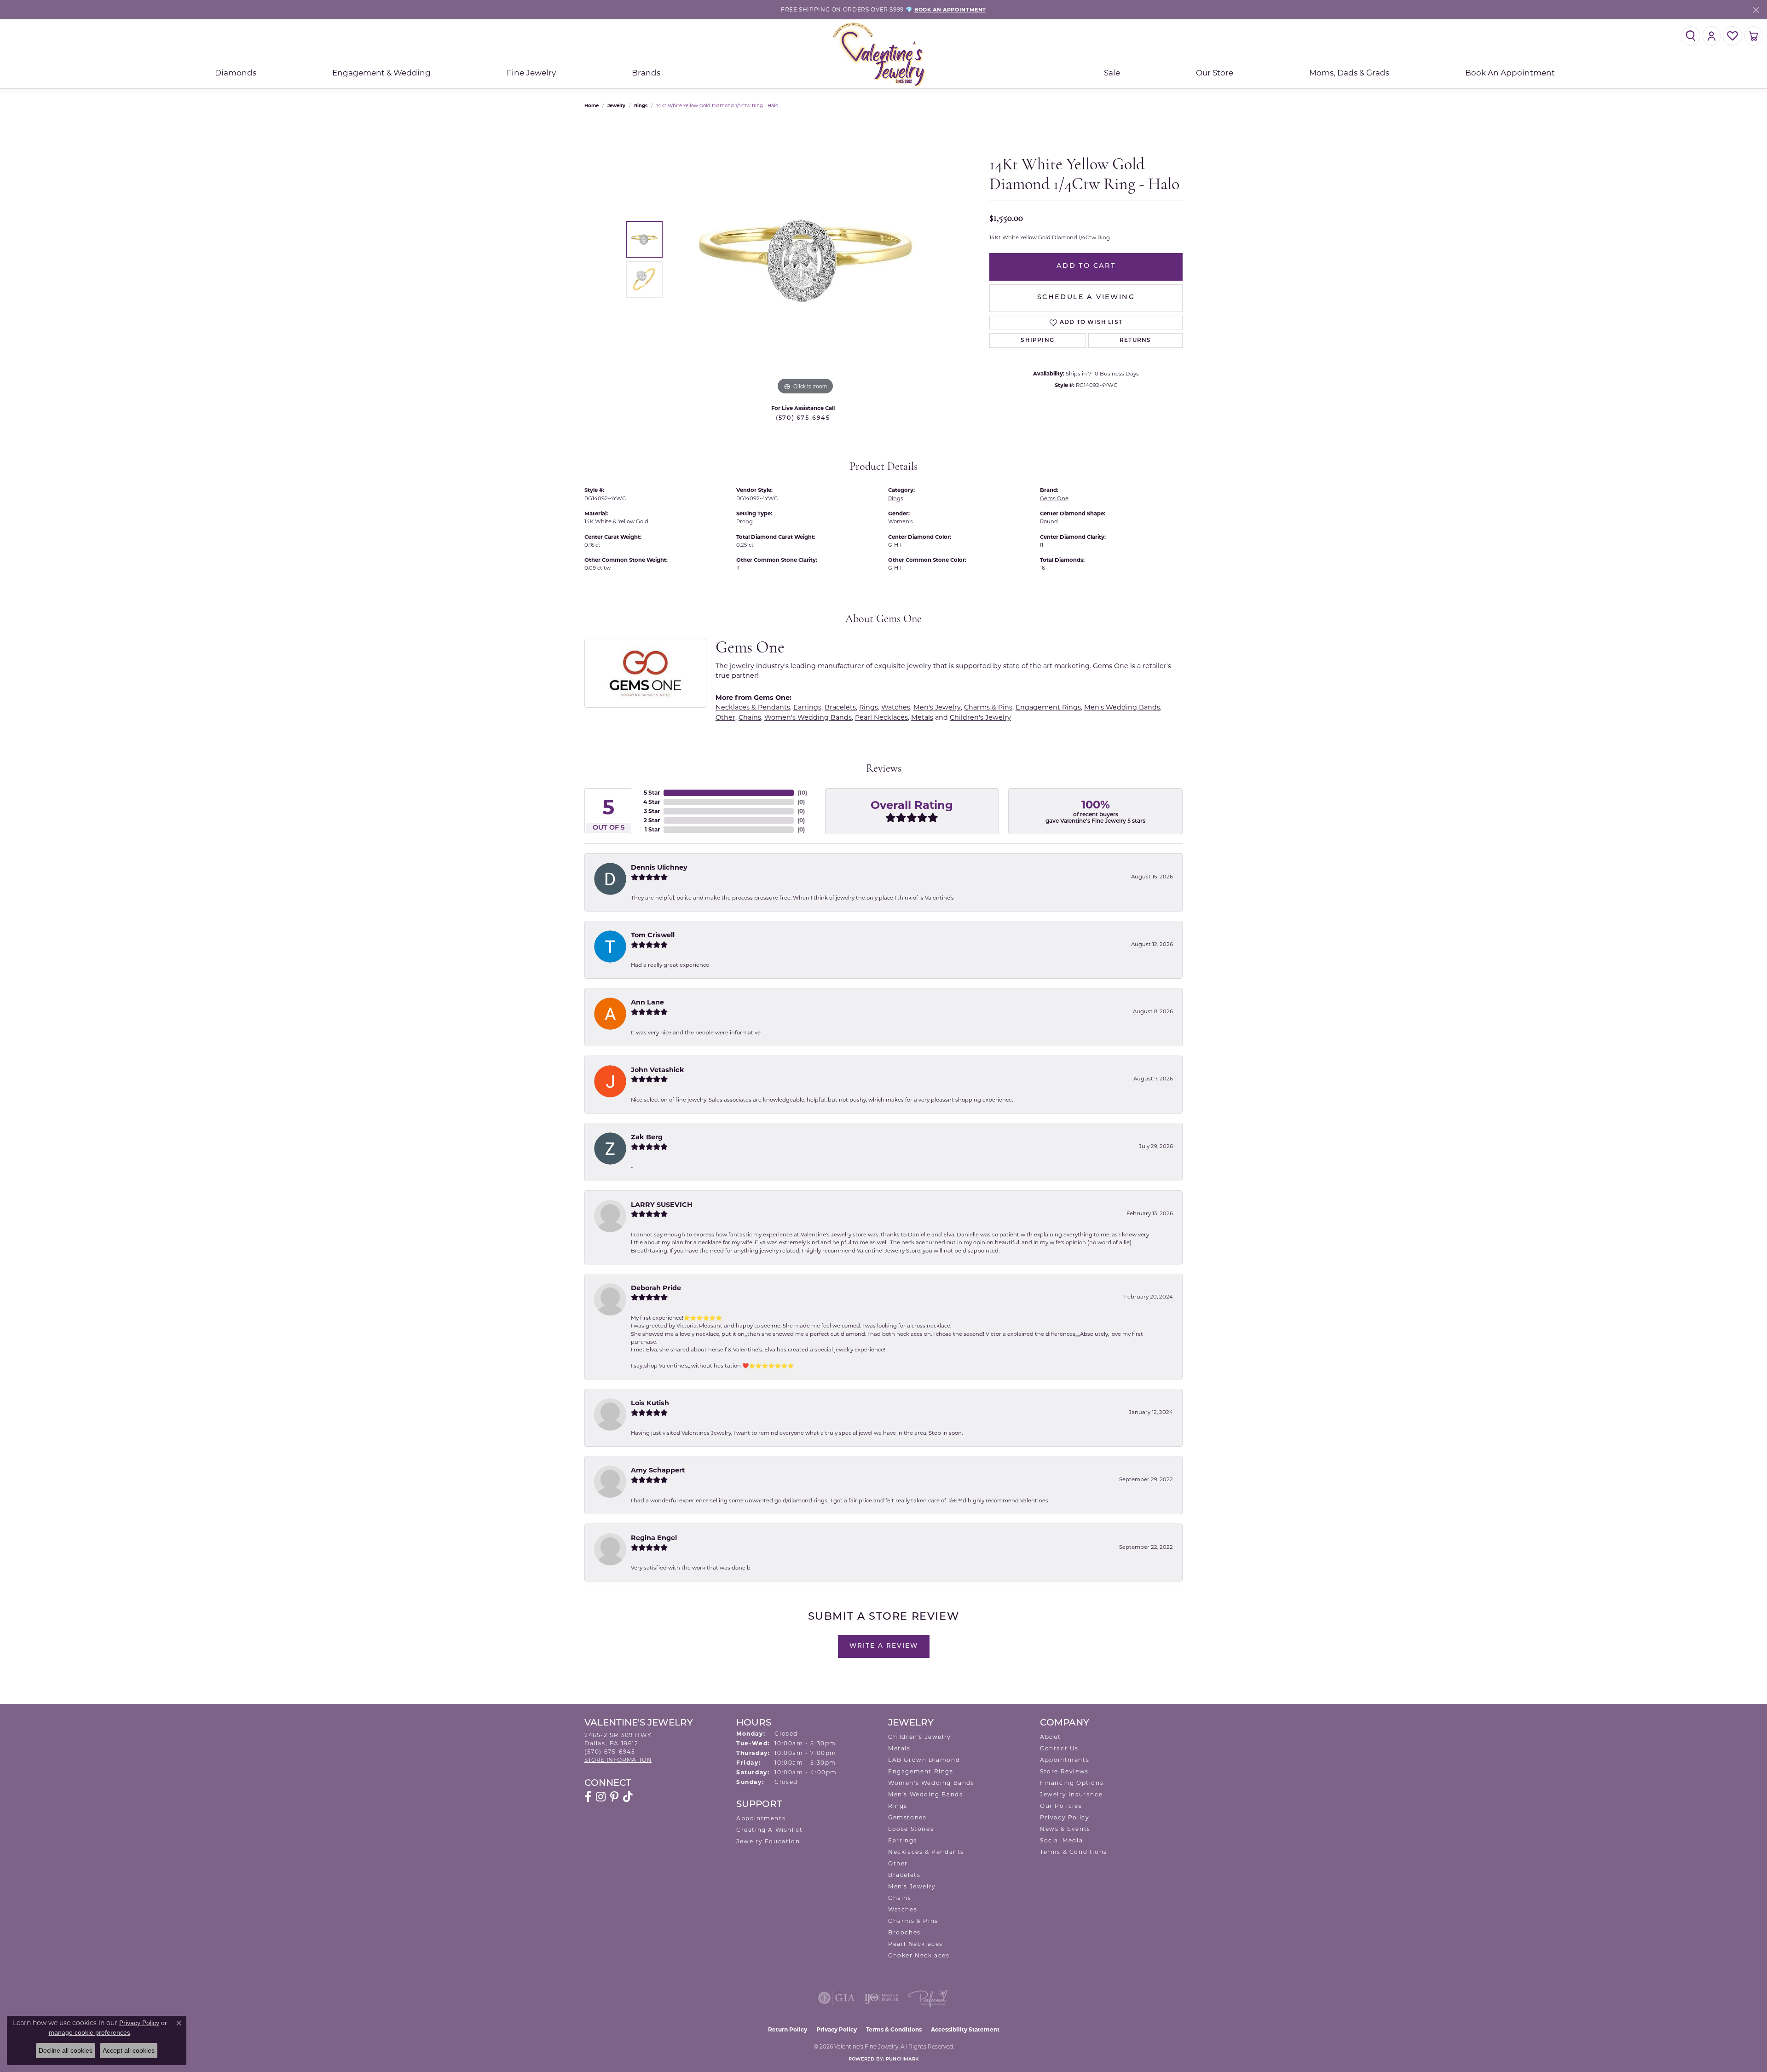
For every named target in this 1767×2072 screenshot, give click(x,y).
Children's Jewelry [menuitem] (920, 1737)
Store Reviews (1064, 1771)
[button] (1691, 36)
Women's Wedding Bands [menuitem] (931, 1783)
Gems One (1054, 498)
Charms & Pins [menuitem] (913, 1921)
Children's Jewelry (980, 717)
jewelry (616, 106)
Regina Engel (654, 1538)
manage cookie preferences (90, 2032)
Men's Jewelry (937, 707)
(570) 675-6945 (803, 418)
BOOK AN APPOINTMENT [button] (950, 10)
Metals (922, 717)
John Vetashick (658, 1070)
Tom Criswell (653, 935)
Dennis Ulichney (659, 867)
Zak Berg (647, 1137)
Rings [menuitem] (898, 1806)
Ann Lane (647, 1002)
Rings (641, 106)
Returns (1135, 341)
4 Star (652, 802)
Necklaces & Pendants (753, 707)
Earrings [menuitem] (903, 1840)
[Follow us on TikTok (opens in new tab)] (628, 1797)
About (1051, 1737)
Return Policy (788, 2029)
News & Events (1065, 1829)
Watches (896, 707)
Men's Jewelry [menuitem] (912, 1886)
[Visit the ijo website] (881, 1998)
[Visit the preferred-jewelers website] (928, 1998)
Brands (646, 73)
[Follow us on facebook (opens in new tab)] (588, 1797)
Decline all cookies (66, 2050)
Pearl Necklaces (881, 717)
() (802, 793)
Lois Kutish (650, 1403)
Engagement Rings (1048, 707)
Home (592, 106)
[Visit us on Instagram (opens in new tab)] (601, 1797)
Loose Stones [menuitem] (911, 1829)
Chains (750, 717)
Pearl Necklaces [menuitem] (915, 1944)
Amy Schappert (658, 1470)
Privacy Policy (1065, 1817)
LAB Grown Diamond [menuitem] (924, 1760)
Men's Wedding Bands (1122, 707)
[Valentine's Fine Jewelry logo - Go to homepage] (883, 54)
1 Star (652, 829)
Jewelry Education (768, 1841)
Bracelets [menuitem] (904, 1875)
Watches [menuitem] (903, 1909)
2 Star (652, 820)
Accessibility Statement (965, 2029)
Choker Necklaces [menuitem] (919, 1955)
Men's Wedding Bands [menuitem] (925, 1794)
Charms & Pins (988, 707)
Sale (1112, 73)
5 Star (652, 793)
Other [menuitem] (898, 1863)
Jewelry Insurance (1071, 1794)
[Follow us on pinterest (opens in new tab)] (614, 1797)
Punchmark (902, 2059)
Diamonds (236, 73)
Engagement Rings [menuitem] (921, 1771)
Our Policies (1061, 1806)
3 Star (652, 811)
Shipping (1037, 341)
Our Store (1215, 73)
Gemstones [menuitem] (907, 1817)
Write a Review (884, 1646)
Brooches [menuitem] (904, 1932)
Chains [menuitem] (900, 1898)
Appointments (761, 1818)
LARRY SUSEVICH (662, 1205)
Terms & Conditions (1074, 1852)
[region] (805, 259)
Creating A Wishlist (769, 1830)
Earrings (807, 707)
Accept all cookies (129, 2050)
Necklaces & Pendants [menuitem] (926, 1852)
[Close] (1756, 10)
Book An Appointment (1510, 73)
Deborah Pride (656, 1288)
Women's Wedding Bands (808, 717)
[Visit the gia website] (837, 1998)
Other (725, 717)
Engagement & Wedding (381, 73)
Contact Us (1059, 1748)
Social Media (1061, 1840)
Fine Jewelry (531, 73)
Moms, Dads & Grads (1349, 73)
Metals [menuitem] (899, 1748)
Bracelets (840, 707)
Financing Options (1072, 1783)
